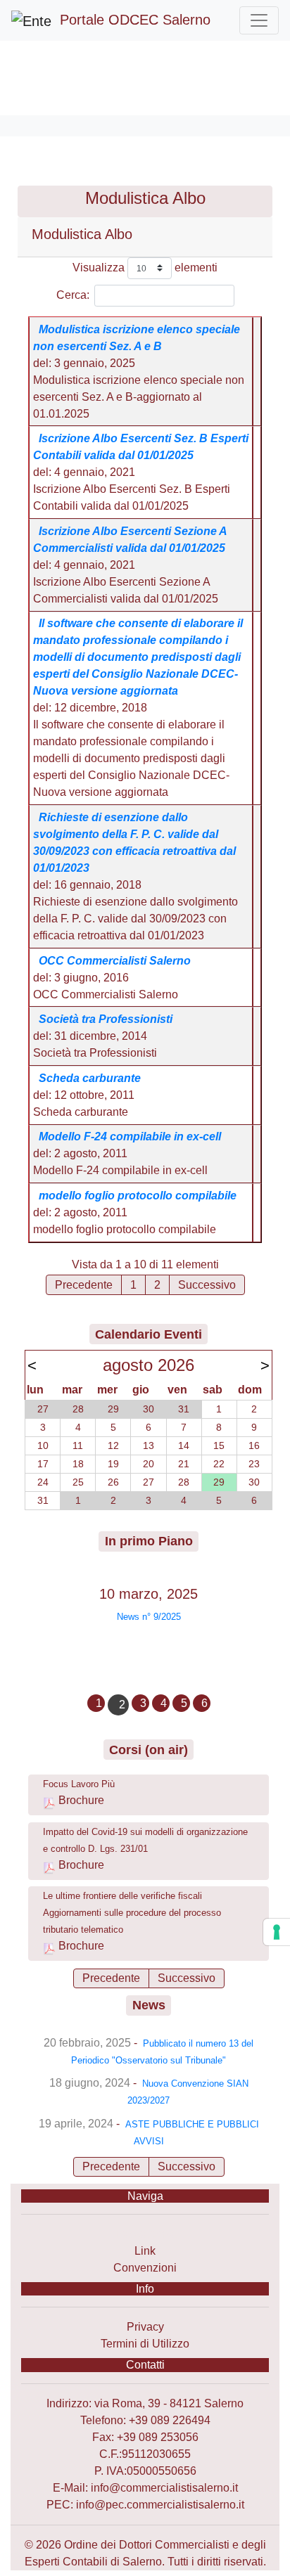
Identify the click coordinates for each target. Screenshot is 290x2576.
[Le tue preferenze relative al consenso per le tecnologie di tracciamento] (277, 1932)
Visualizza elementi (145, 268)
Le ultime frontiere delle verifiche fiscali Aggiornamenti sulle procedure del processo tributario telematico (132, 1913)
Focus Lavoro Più (79, 1784)
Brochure (81, 1800)
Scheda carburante (90, 1078)
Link (145, 2251)
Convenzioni (145, 2268)
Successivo (207, 1285)
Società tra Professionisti (106, 1019)
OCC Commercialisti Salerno (115, 961)
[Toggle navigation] (259, 20)
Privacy (145, 2327)
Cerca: (73, 295)
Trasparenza (145, 2234)
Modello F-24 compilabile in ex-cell (130, 1136)
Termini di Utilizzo (145, 2344)
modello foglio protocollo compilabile (138, 1196)
